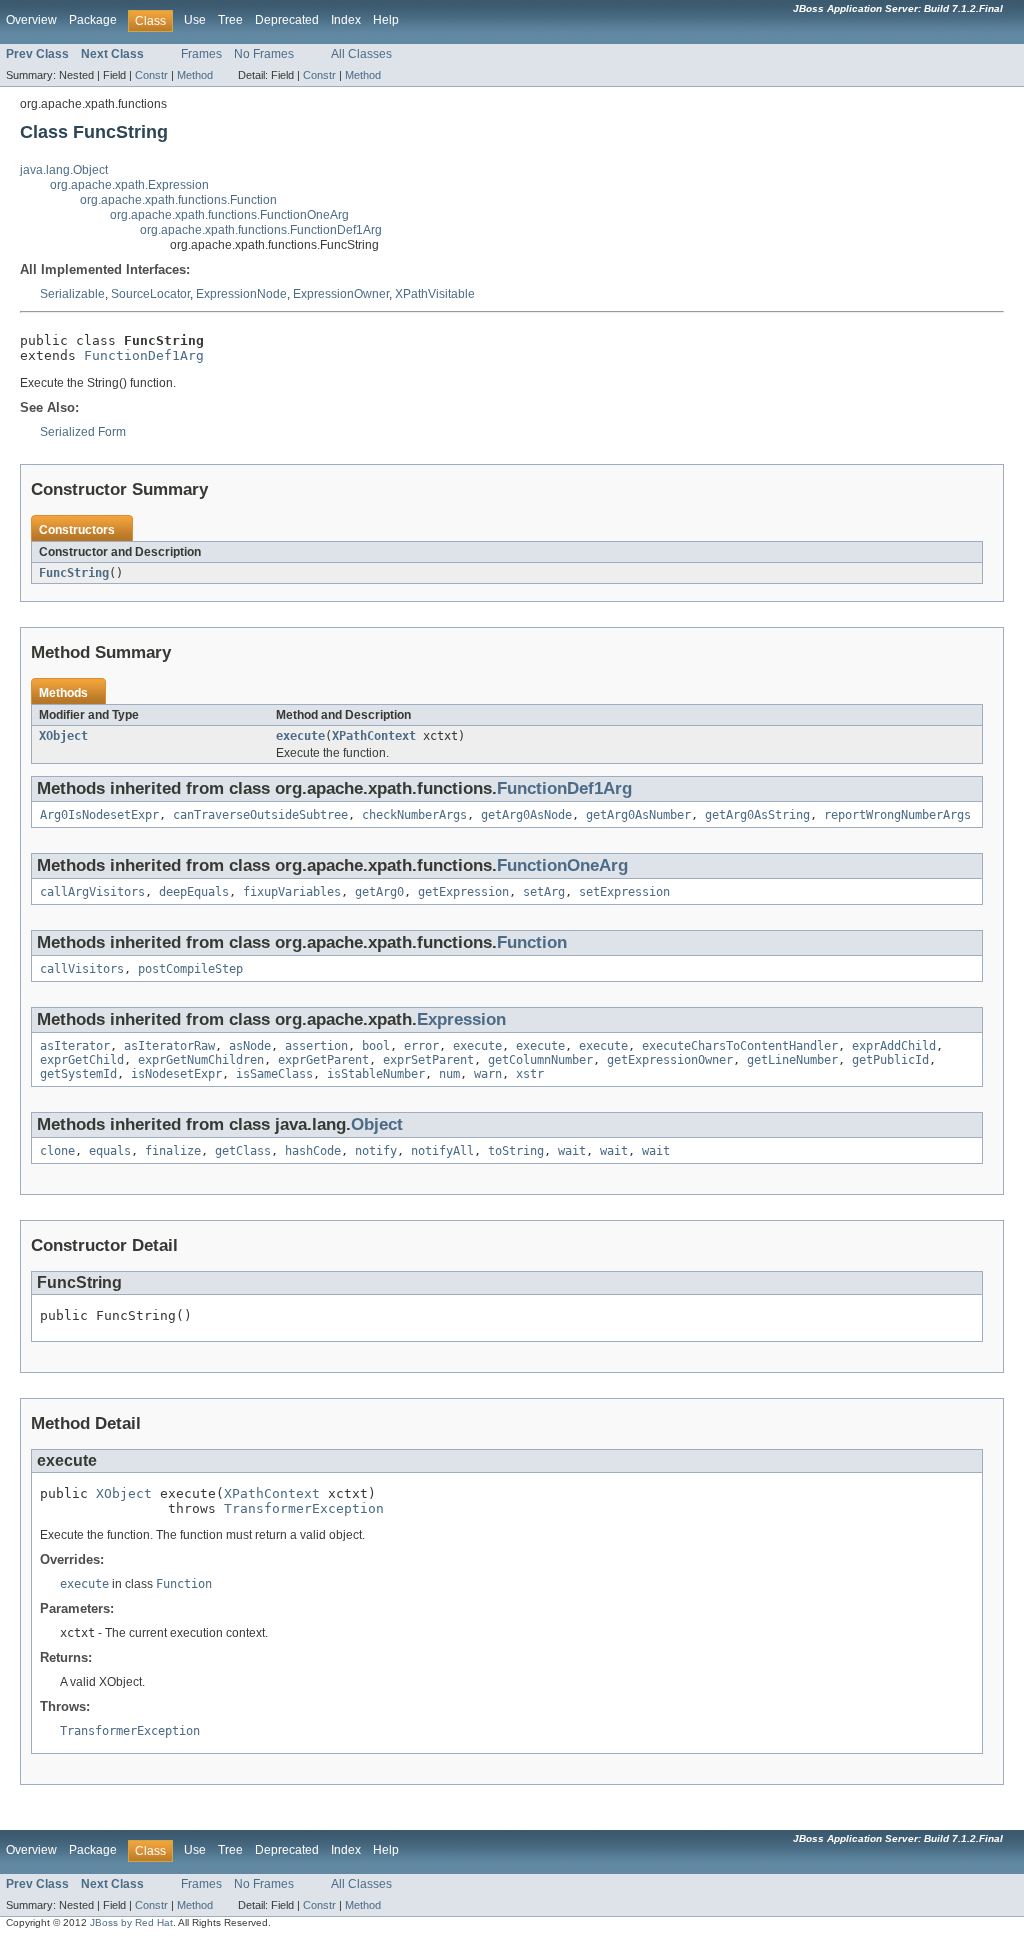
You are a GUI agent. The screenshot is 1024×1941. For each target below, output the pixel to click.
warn (488, 1074)
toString (516, 1151)
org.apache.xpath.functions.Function (178, 200)
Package (93, 20)
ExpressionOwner (341, 294)
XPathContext (374, 736)
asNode (250, 1046)
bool (376, 1046)
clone (57, 1151)
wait (572, 1151)
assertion (316, 1046)
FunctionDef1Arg (144, 355)
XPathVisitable (435, 294)
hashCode (313, 1151)
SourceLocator (150, 294)
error (421, 1046)
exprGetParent (323, 1060)
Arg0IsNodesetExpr (99, 815)
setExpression (624, 892)
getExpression (463, 892)
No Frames (264, 54)
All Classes (361, 54)
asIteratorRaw (169, 1046)
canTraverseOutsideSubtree (260, 815)
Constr (151, 75)
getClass (243, 1151)
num (449, 1074)
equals (110, 1151)
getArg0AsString (757, 815)
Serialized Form (83, 432)
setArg (544, 892)
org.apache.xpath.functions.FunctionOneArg (229, 215)
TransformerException (304, 1508)
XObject (63, 736)
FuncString (74, 573)
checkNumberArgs (414, 815)
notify (376, 1151)
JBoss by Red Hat (131, 1922)
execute (300, 736)
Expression (461, 1019)
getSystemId (78, 1074)
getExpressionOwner (670, 1060)
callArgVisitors (92, 892)
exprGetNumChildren (201, 1060)
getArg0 (379, 892)
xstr (530, 1074)
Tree (230, 20)
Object (377, 1124)
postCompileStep (190, 969)
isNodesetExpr (176, 1074)
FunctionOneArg (562, 865)
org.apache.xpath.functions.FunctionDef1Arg (261, 230)
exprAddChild (894, 1046)
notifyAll (442, 1151)
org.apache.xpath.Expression (129, 185)
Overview (31, 20)
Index (346, 20)
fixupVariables (292, 892)
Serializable (72, 294)
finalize (173, 1151)
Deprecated (287, 20)
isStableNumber (376, 1074)
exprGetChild (82, 1060)
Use (195, 20)
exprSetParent (428, 1060)
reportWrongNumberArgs (897, 815)
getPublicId (890, 1060)
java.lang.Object (64, 170)
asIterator (75, 1046)
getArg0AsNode (526, 815)
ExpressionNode (241, 294)
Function (532, 942)
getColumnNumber (540, 1060)
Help (386, 20)
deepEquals (194, 892)
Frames (201, 54)
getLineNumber (792, 1060)
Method (195, 75)
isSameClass (274, 1074)
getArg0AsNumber (638, 815)
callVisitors (82, 969)
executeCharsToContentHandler (740, 1046)
